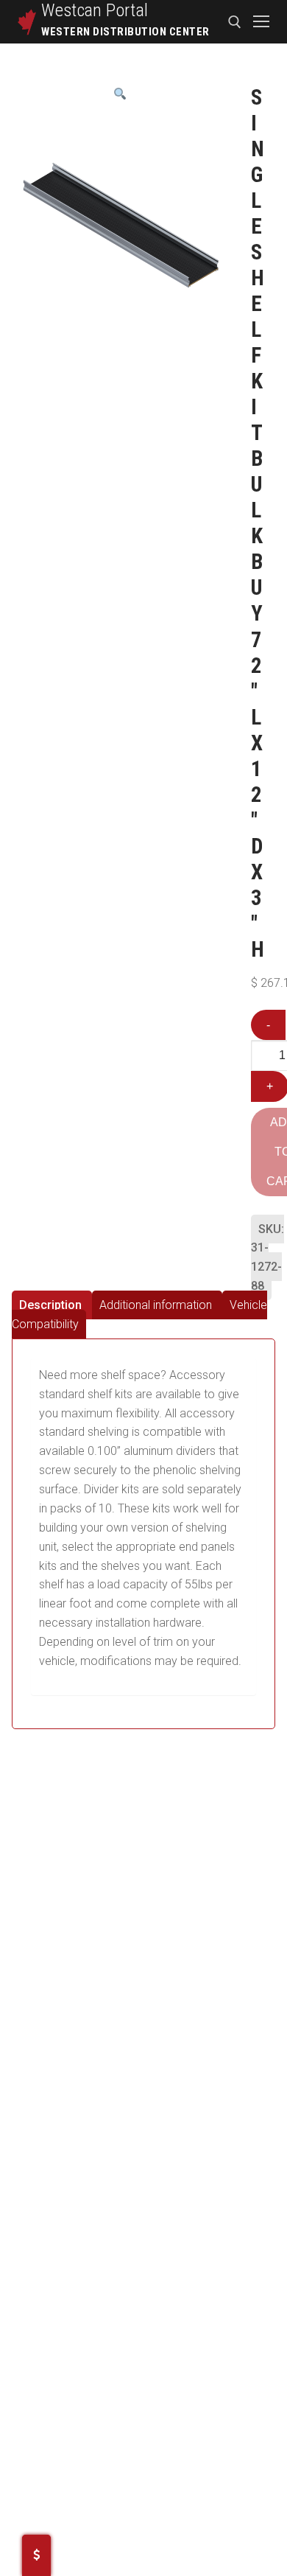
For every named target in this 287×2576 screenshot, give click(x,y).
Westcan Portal (95, 10)
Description (50, 1305)
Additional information (156, 1305)
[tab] (52, 1305)
